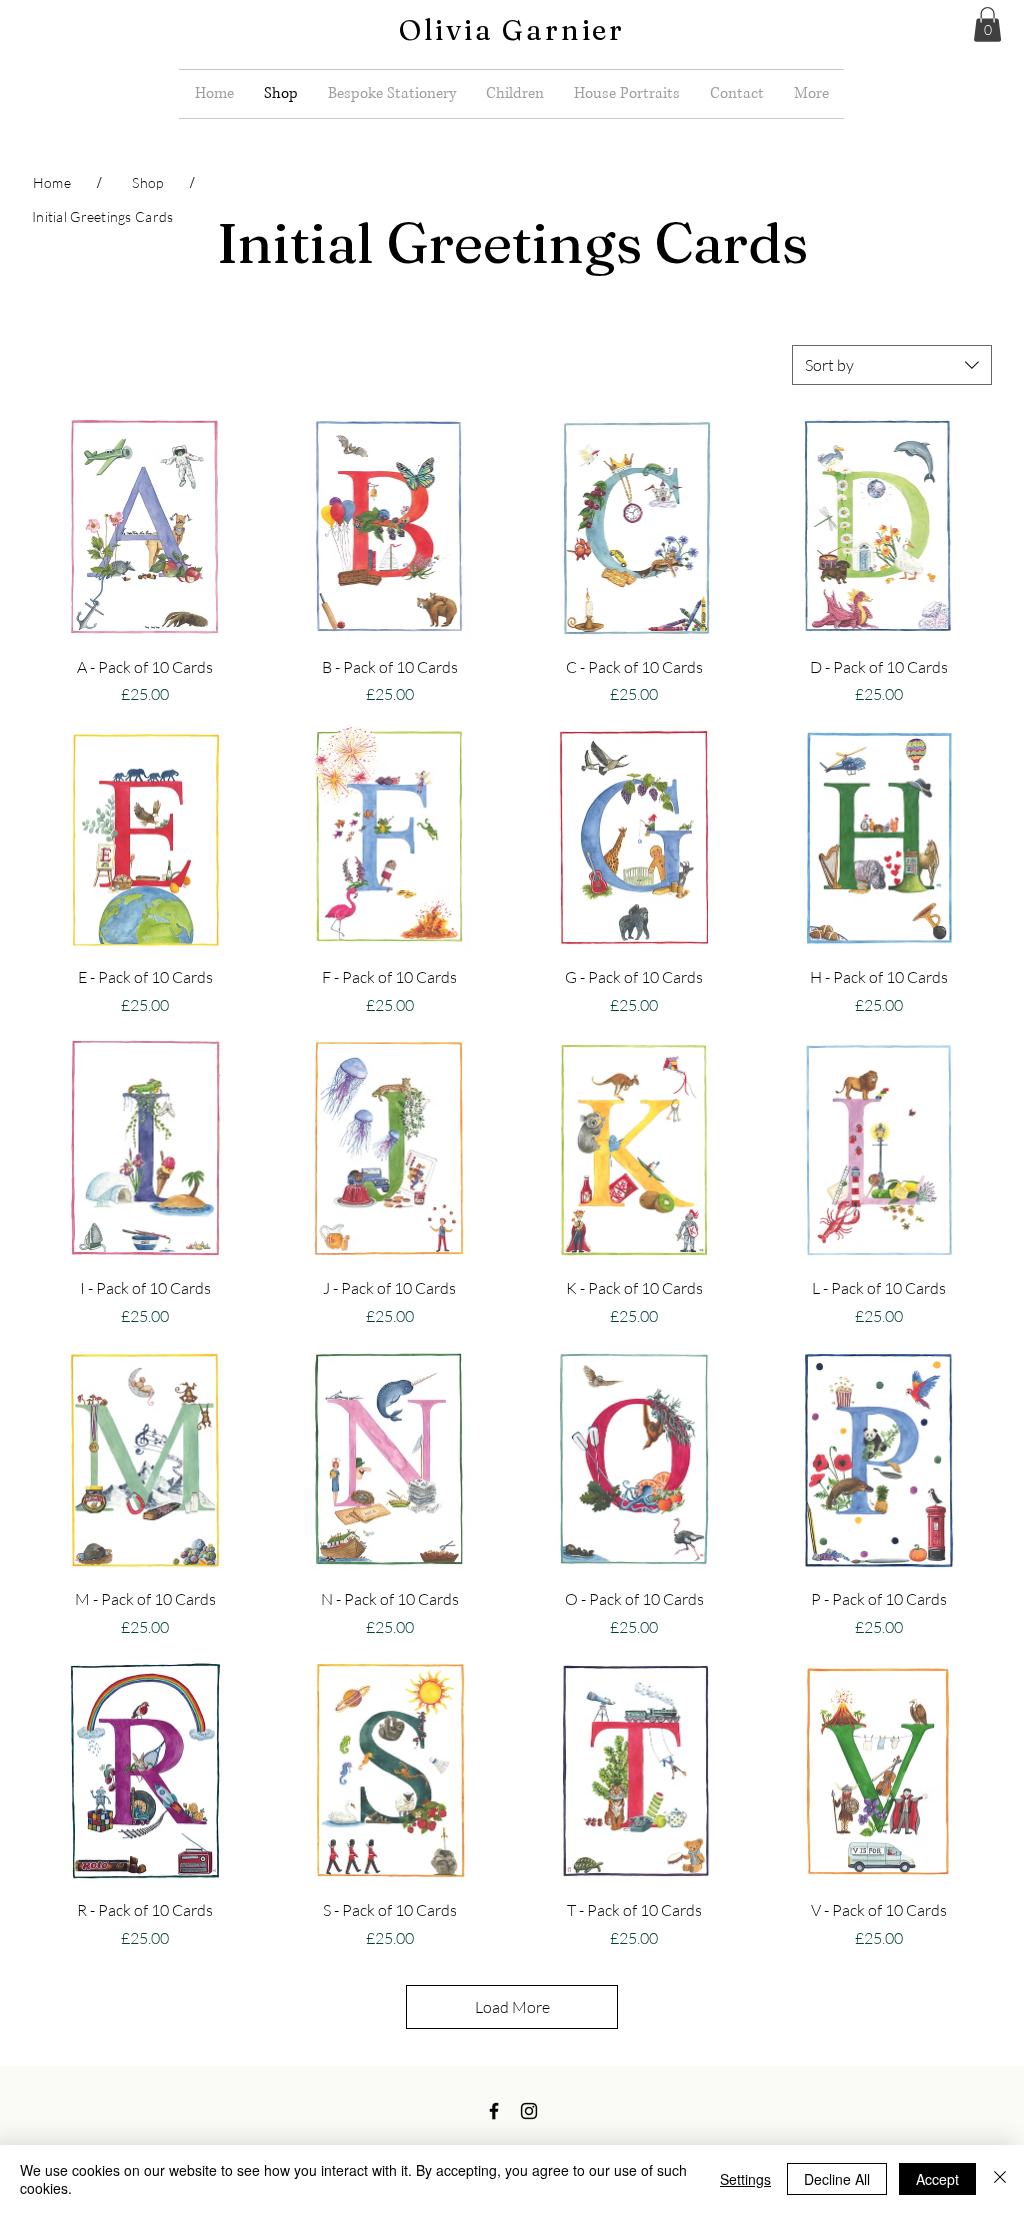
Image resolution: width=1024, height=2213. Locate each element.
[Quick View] (145, 527)
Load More (512, 2007)
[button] (987, 24)
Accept (937, 2179)
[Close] (1000, 2179)
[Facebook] (494, 2111)
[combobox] (892, 365)
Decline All (837, 2179)
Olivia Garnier (512, 30)
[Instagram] (529, 2111)
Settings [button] (745, 2179)
